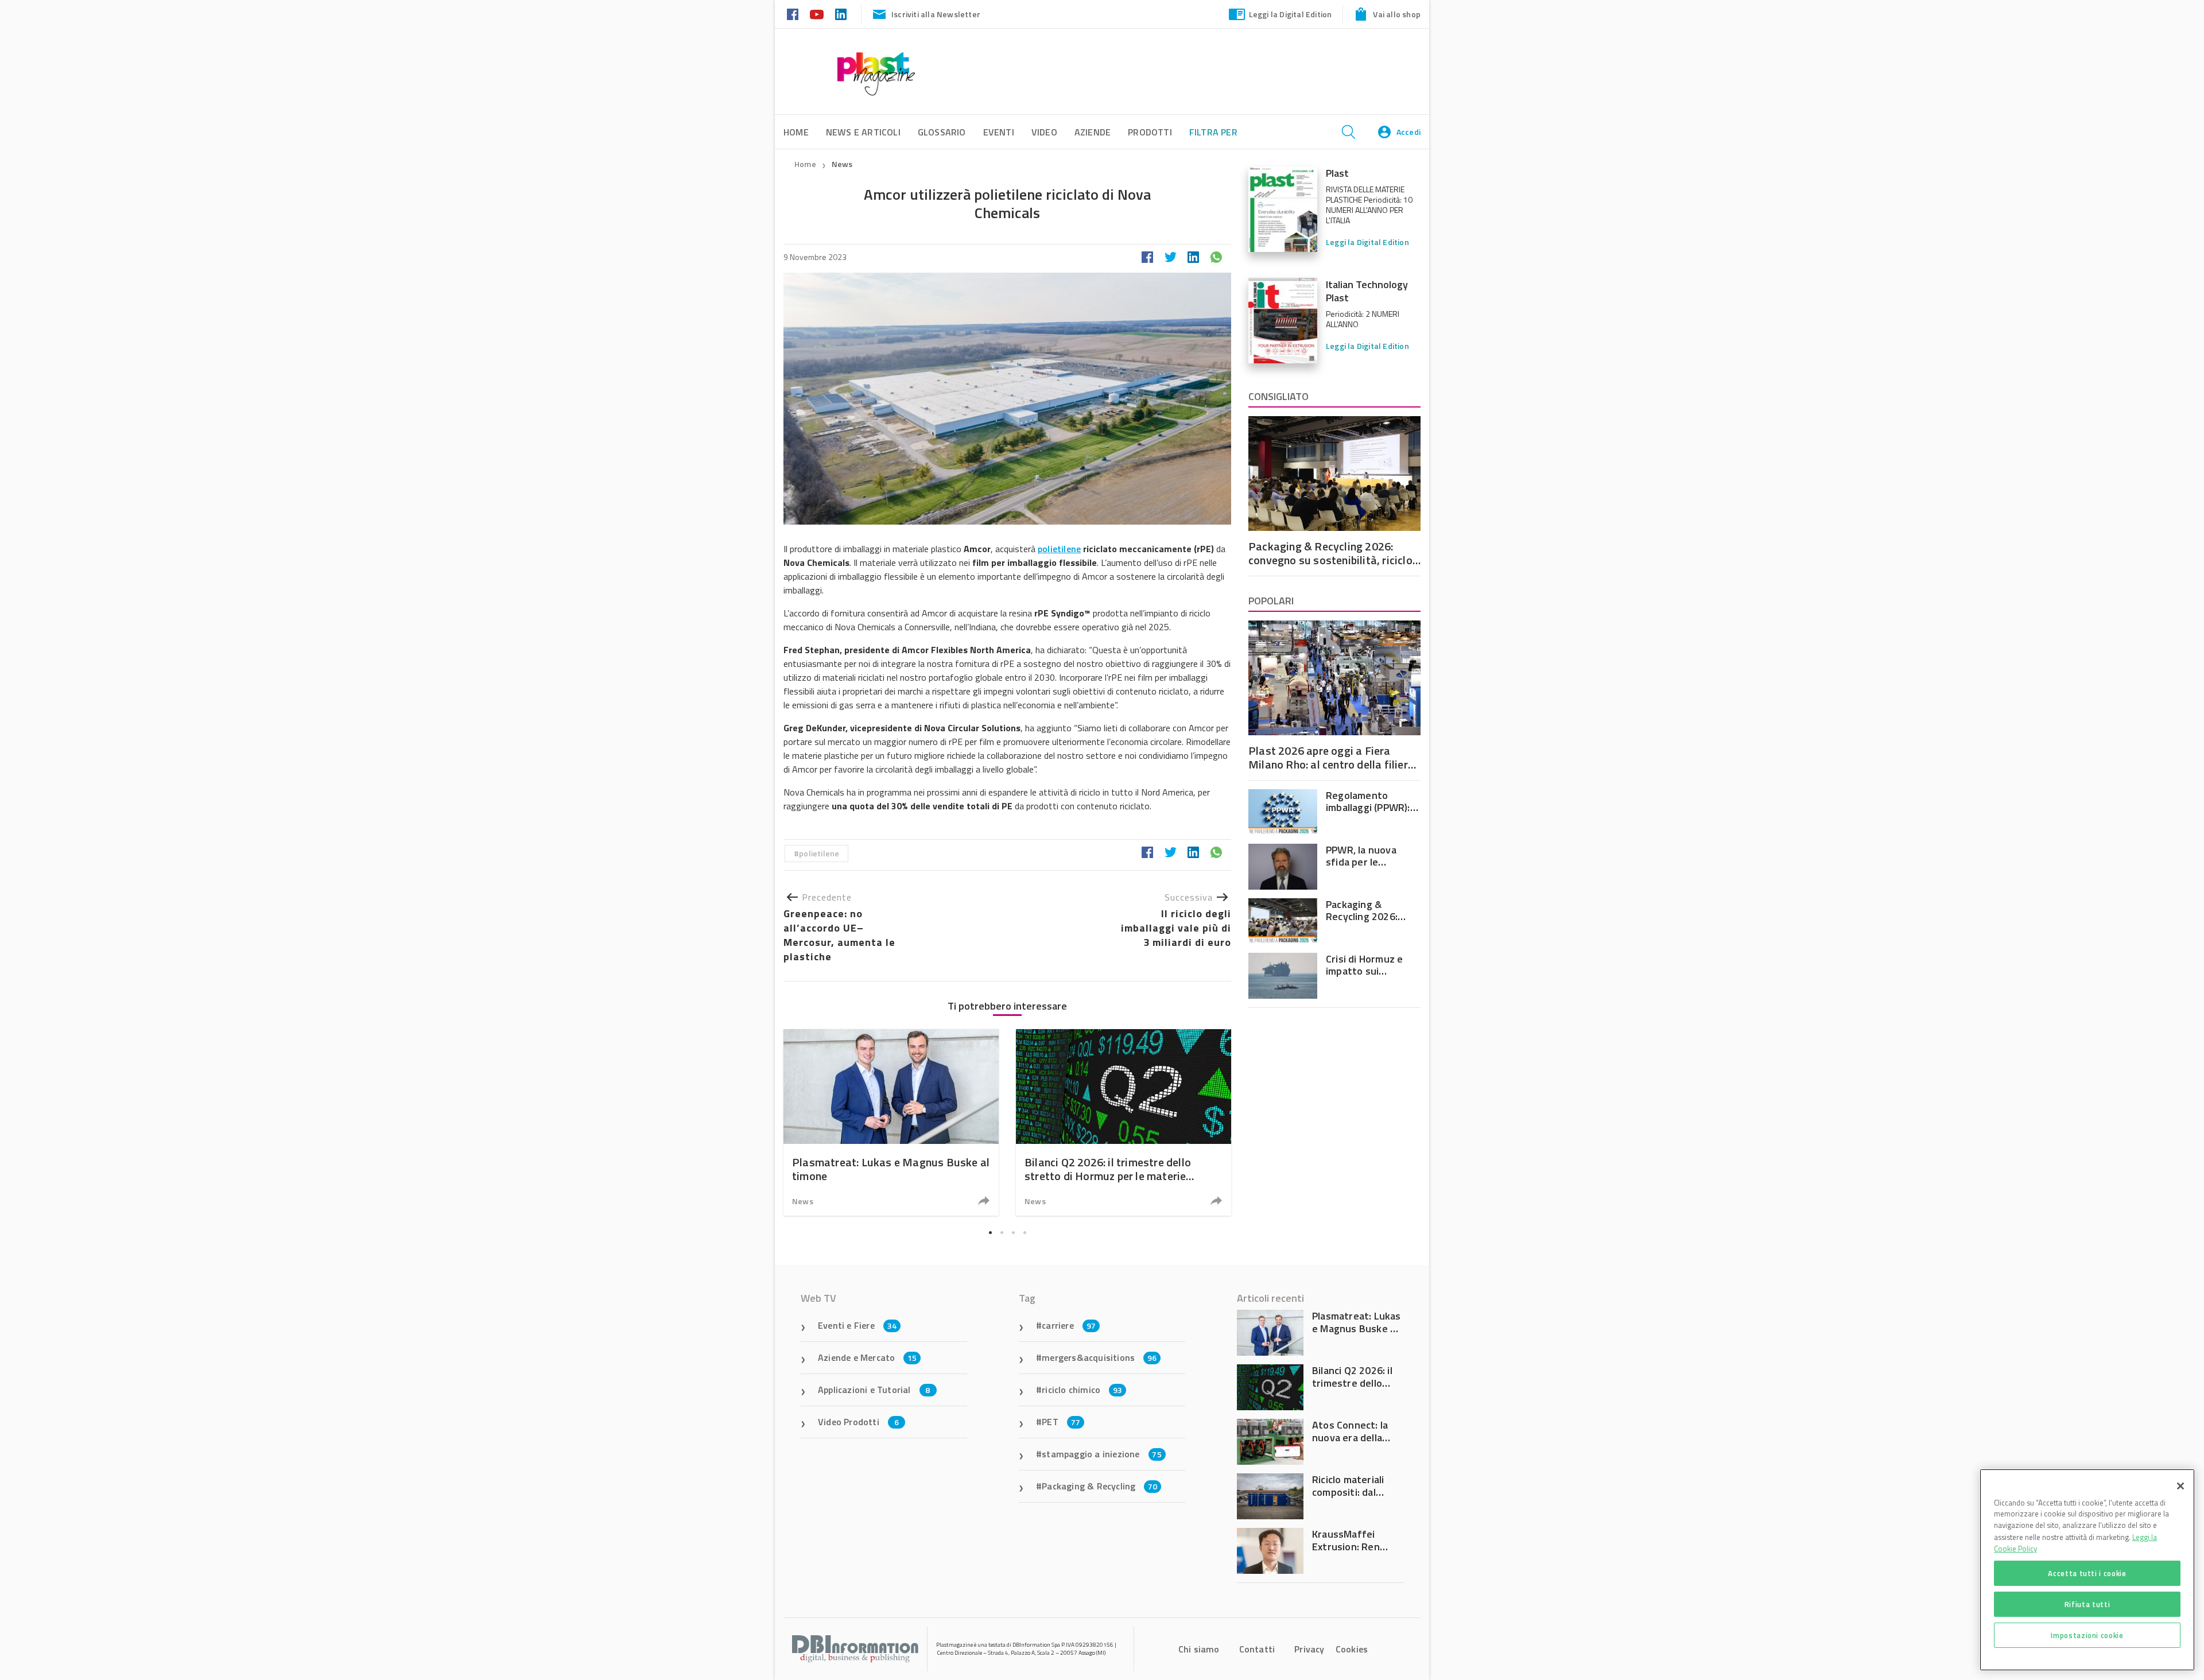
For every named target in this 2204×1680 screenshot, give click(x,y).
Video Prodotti (858, 1422)
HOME (796, 132)
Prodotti (1150, 132)
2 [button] (1002, 1233)
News (842, 164)
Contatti (1257, 1649)
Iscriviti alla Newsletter (936, 14)
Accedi (1408, 132)
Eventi (999, 132)
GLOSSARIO (942, 132)
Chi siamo (1199, 1649)
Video (1044, 132)
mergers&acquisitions (1099, 1357)
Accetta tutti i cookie (2087, 1573)
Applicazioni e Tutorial (874, 1390)
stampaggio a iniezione (1102, 1454)
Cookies (1352, 1649)
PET (1061, 1422)
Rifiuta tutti (2087, 1604)
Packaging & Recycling (1099, 1486)
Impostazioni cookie (2087, 1635)
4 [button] (1025, 1233)
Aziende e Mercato (868, 1357)
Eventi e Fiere (857, 1325)
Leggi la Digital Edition (1291, 14)
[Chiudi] (2180, 1486)
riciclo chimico (1082, 1390)
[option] (891, 1122)
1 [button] (990, 1233)
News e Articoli (863, 132)
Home (805, 164)
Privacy (1309, 1649)
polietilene (1059, 549)
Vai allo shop (1397, 14)
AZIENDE (1093, 132)
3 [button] (1013, 1233)
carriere (1069, 1325)
